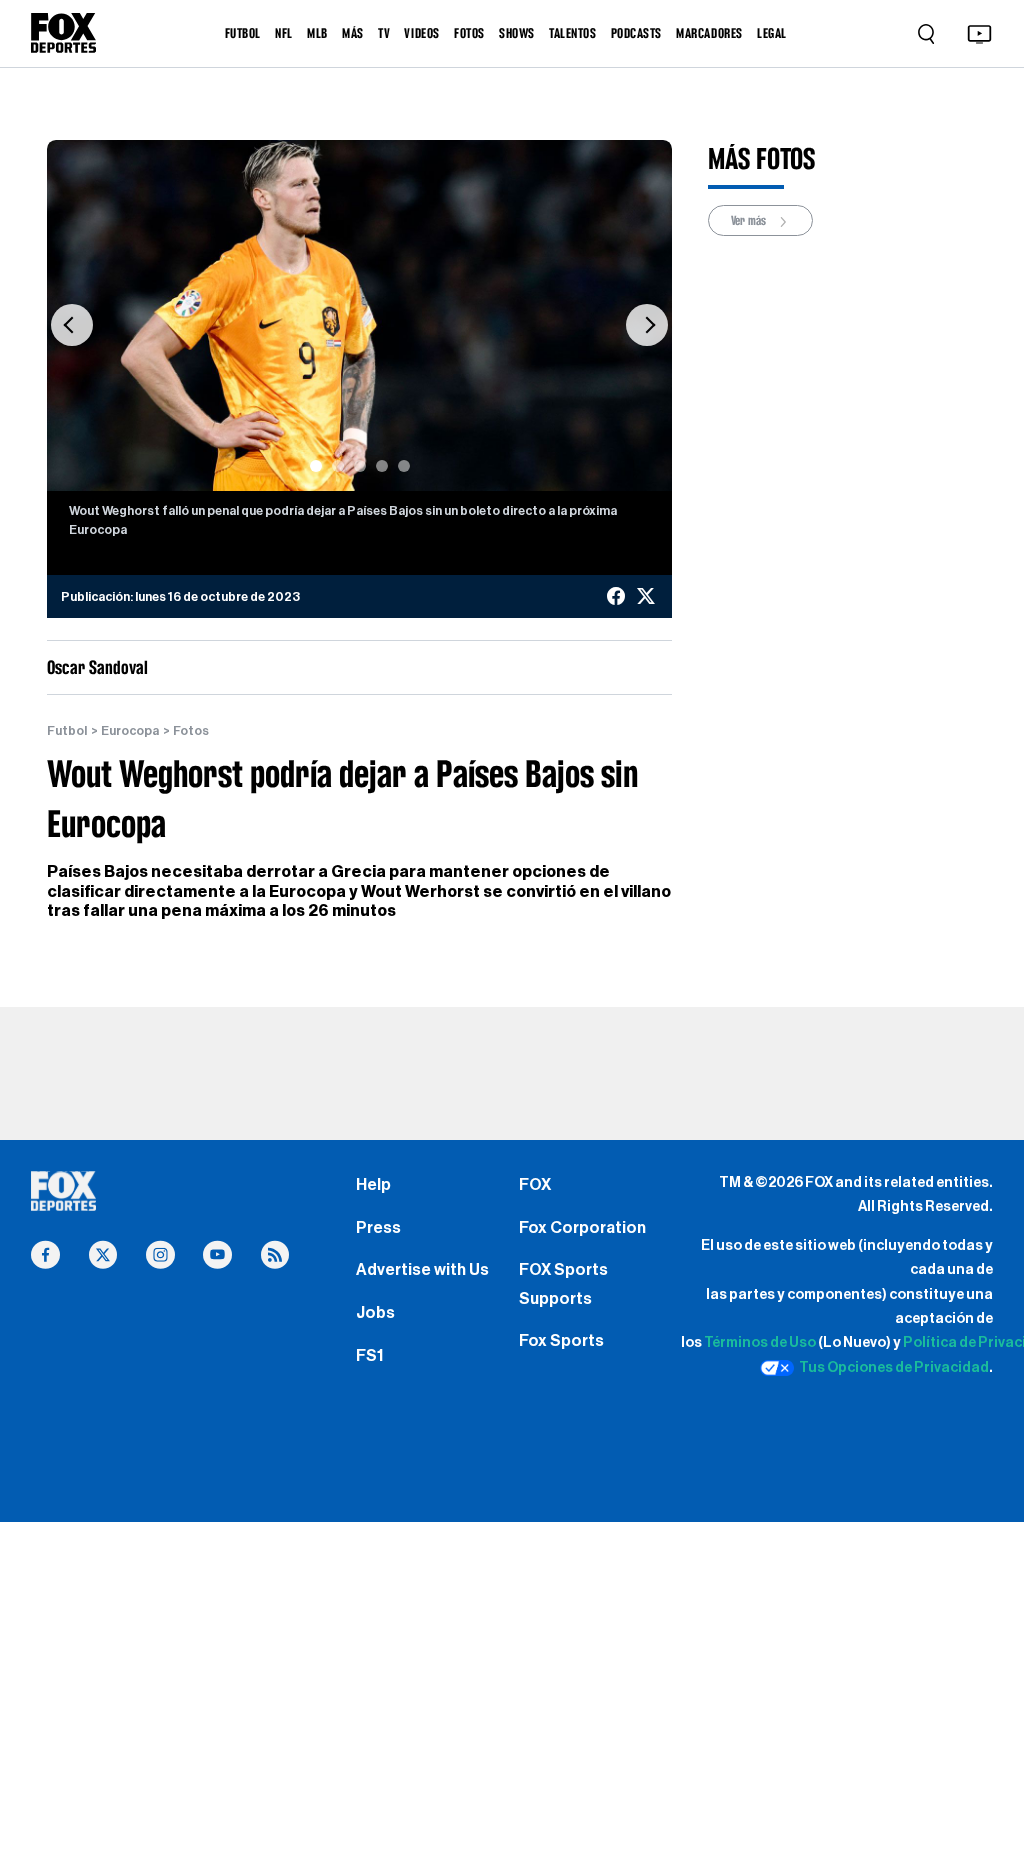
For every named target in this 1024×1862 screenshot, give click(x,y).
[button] (72, 326)
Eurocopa (130, 731)
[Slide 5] (404, 466)
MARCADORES (709, 33)
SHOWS (517, 33)
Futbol (67, 731)
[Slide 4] (382, 466)
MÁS (353, 33)
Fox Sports (561, 1341)
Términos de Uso (760, 1342)
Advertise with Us (422, 1270)
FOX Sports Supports (563, 1284)
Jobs (375, 1313)
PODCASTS (636, 33)
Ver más (750, 220)
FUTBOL (243, 33)
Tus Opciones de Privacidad (893, 1367)
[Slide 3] (360, 466)
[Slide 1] (316, 466)
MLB (317, 33)
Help (373, 1185)
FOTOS (469, 33)
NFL (284, 33)
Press (378, 1228)
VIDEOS (421, 33)
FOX (535, 1185)
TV (384, 33)
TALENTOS (572, 33)
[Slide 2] (338, 466)
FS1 (369, 1356)
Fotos (191, 731)
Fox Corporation (582, 1228)
